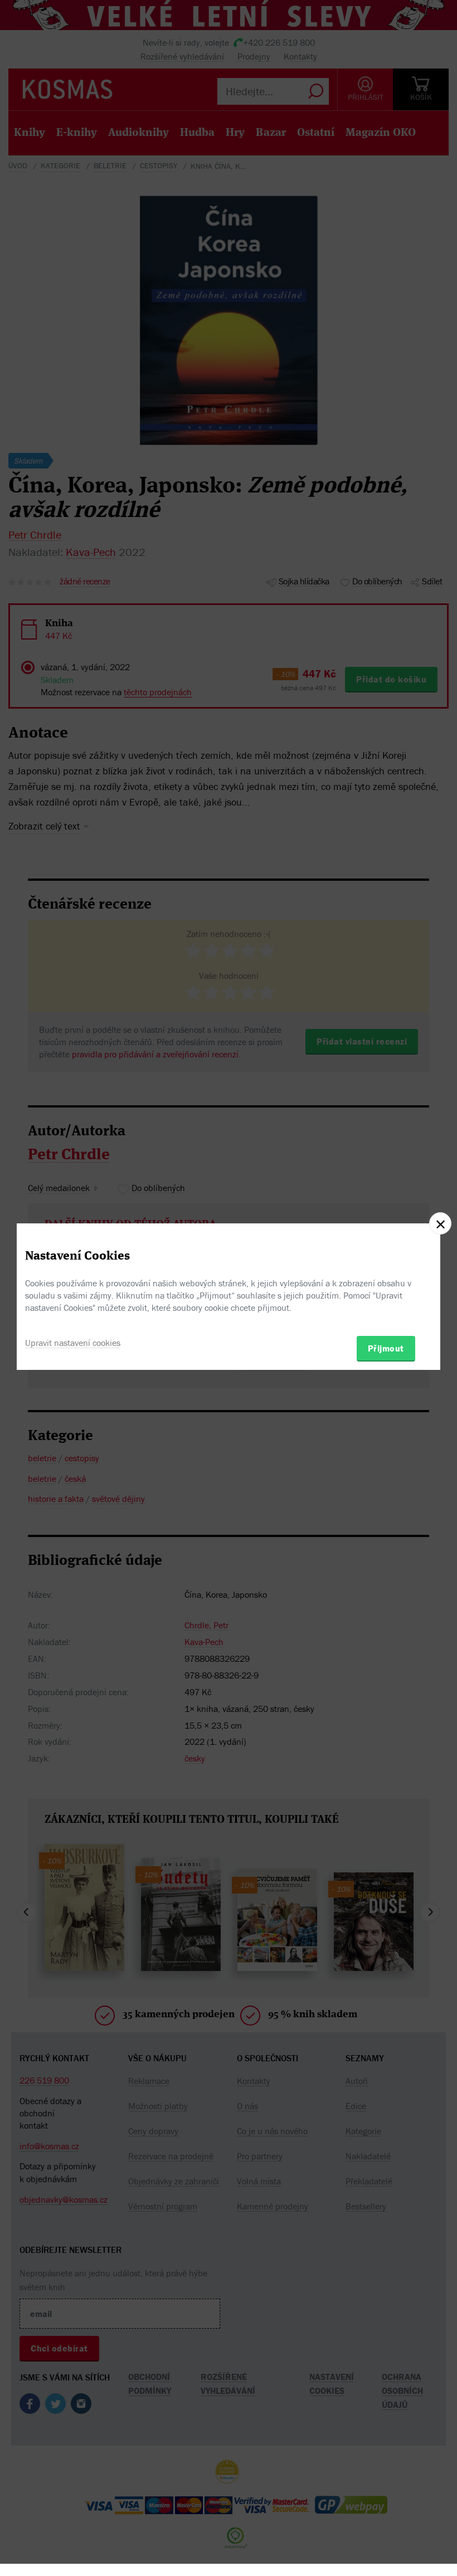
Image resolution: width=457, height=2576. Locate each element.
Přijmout (386, 1348)
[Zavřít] (440, 1223)
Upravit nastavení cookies (73, 1343)
